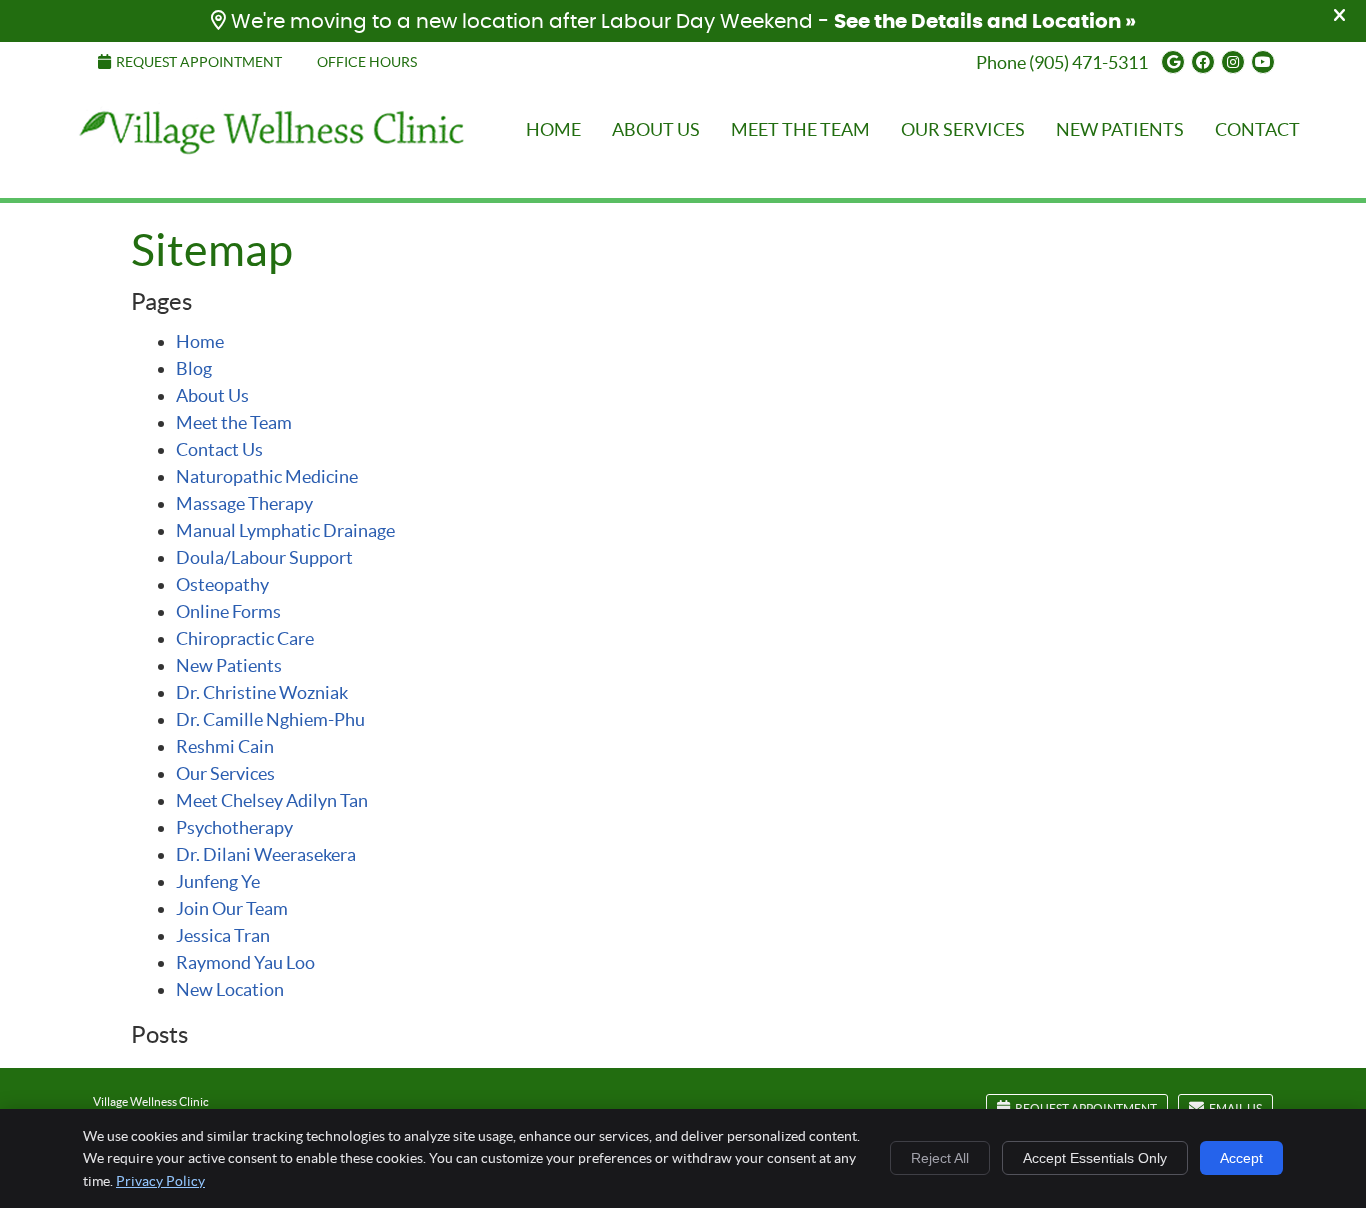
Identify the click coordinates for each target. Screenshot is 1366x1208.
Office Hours (367, 62)
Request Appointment (199, 62)
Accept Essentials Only (1095, 1158)
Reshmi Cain (225, 746)
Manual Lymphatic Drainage (285, 530)
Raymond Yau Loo (245, 962)
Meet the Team (800, 129)
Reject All (940, 1158)
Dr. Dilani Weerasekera (266, 854)
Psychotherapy (234, 827)
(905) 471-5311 (1088, 62)
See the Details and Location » (985, 22)
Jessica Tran (223, 935)
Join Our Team (232, 908)
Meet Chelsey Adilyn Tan (272, 800)
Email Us (1235, 1108)
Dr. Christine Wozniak (262, 692)
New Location (230, 989)
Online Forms (228, 611)
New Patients (1120, 129)
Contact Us (219, 449)
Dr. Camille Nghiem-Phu (270, 719)
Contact (1257, 129)
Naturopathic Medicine (267, 476)
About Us (656, 129)
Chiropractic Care (245, 638)
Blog (194, 368)
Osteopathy (222, 584)
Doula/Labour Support (264, 557)
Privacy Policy (160, 1181)
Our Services (963, 129)
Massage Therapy (244, 503)
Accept (1241, 1158)
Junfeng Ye (218, 881)
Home (93, 105)
